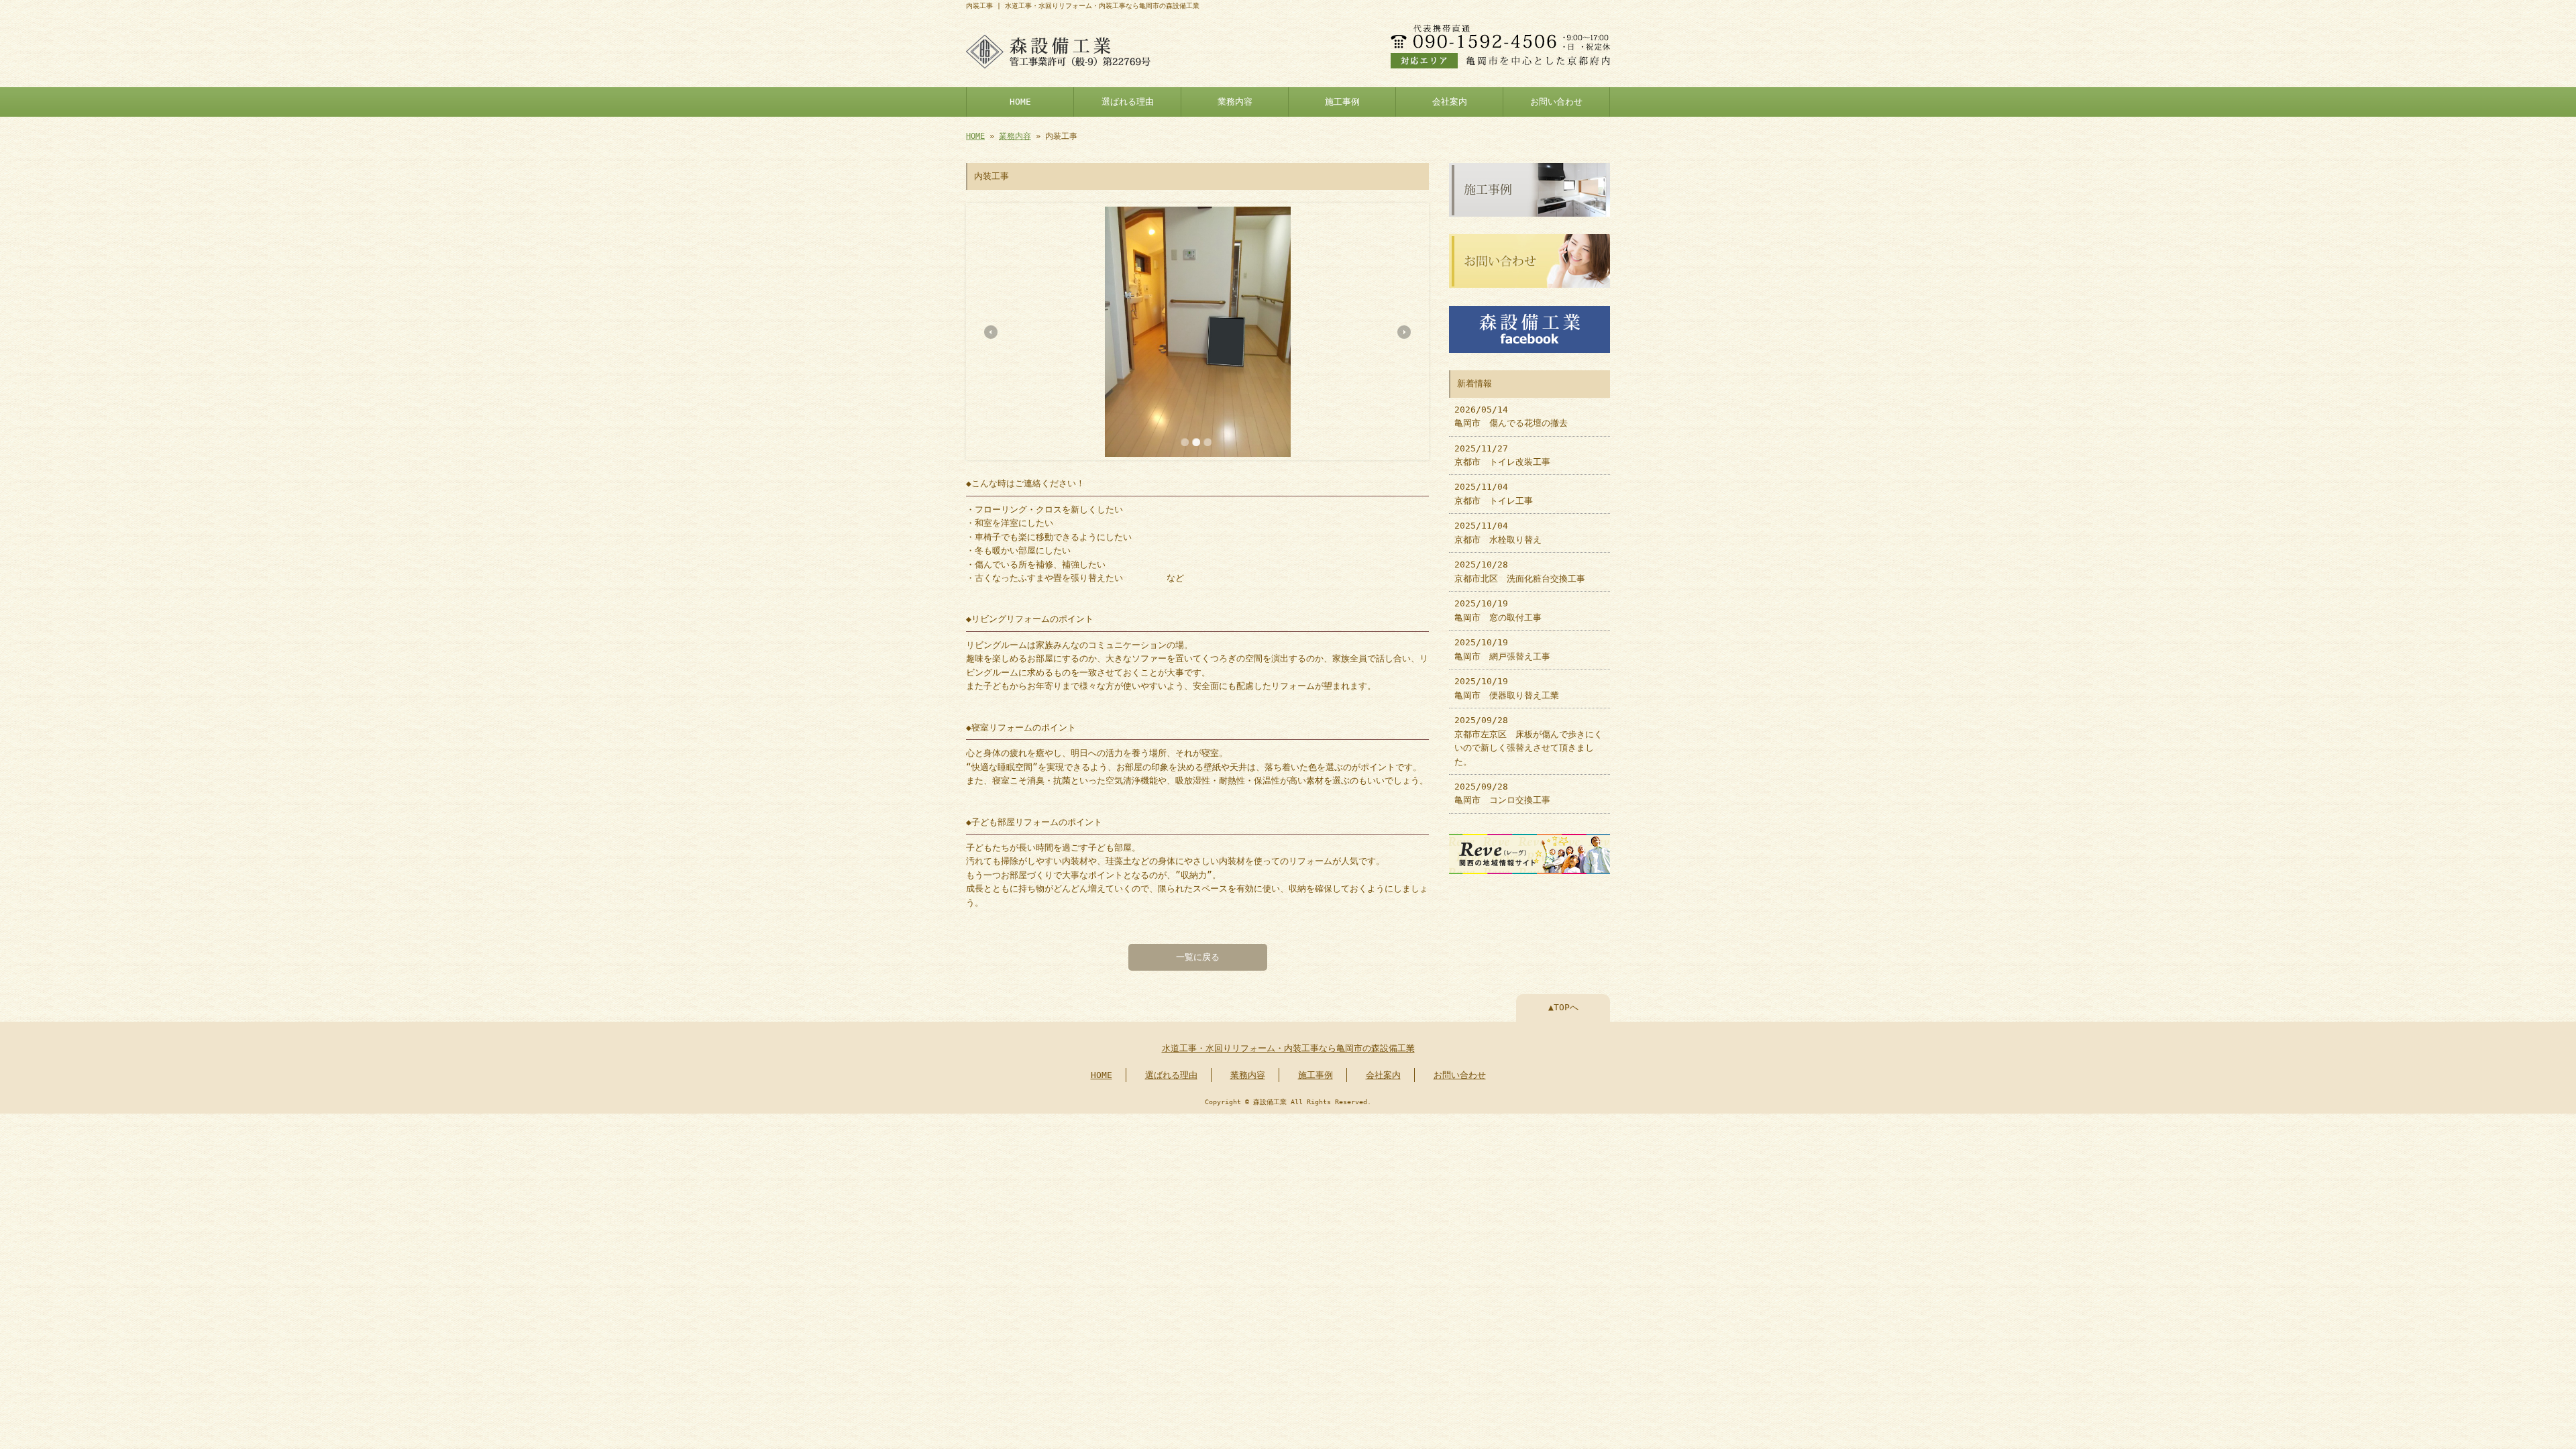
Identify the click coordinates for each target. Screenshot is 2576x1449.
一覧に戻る (1198, 957)
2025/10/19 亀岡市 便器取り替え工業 (1507, 688)
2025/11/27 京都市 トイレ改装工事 (1502, 455)
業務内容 (1235, 102)
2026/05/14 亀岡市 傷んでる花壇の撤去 (1511, 416)
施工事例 (1342, 102)
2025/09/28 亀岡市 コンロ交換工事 (1502, 793)
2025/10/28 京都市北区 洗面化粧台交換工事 (1520, 571)
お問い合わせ (1556, 102)
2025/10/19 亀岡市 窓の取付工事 (1498, 610)
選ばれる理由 (1128, 102)
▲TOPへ (1563, 1007)
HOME (1020, 102)
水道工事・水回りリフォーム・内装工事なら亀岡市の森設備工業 (1288, 1048)
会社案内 (1450, 102)
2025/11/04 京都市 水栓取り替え (1498, 532)
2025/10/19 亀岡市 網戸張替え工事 (1502, 649)
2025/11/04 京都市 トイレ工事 (1494, 493)
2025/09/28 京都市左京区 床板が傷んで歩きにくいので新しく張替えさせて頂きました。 (1528, 741)
